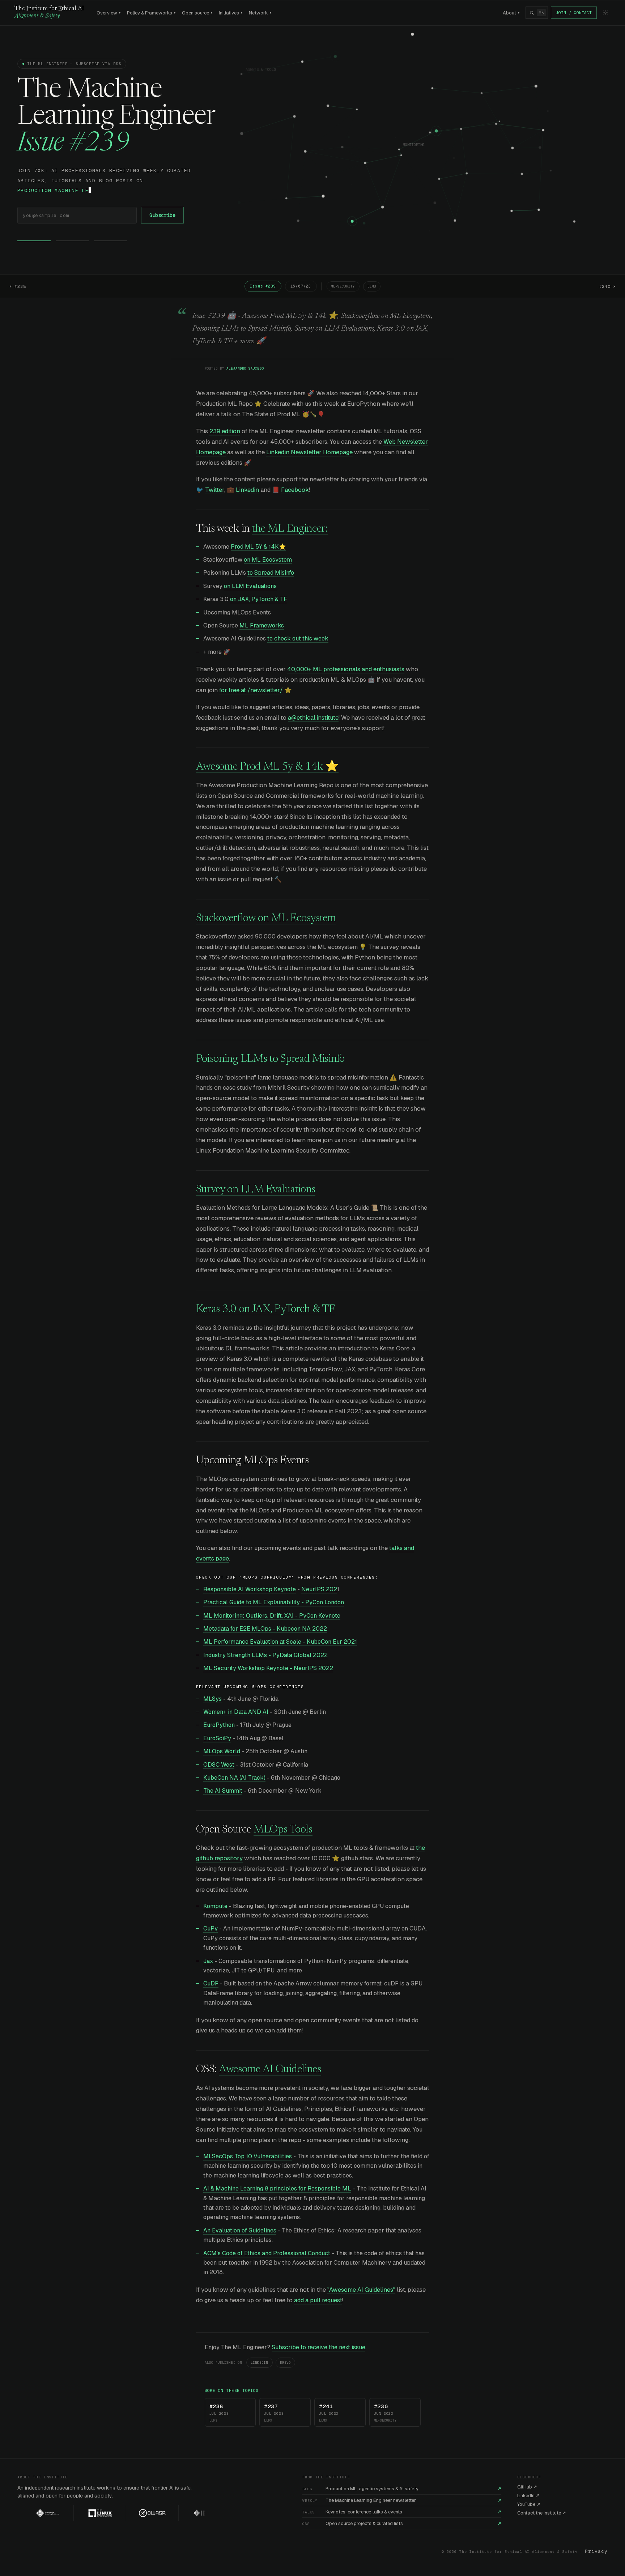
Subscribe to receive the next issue (318, 2347)
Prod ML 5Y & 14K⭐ (258, 547)
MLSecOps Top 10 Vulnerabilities (248, 2156)
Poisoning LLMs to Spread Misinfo (270, 1059)
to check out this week (298, 638)
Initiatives (231, 13)
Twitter (215, 490)
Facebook (295, 490)
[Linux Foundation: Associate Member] (72, 2513)
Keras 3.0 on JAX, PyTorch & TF (265, 1310)
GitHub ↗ (527, 2487)
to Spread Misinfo (271, 573)
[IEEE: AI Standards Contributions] (177, 2513)
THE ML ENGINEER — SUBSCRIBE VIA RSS (74, 64)
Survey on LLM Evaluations (256, 1190)
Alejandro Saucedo (245, 369)
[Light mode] (605, 13)
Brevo (285, 2363)
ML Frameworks (262, 625)
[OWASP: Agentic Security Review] (125, 2513)
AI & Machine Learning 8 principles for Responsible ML (277, 2188)
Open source (197, 13)
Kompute (215, 1906)
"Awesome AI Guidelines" (361, 2290)
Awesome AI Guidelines (270, 2070)
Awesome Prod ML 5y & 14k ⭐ (267, 767)
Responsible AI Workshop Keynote (250, 1589)
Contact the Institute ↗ (542, 2513)
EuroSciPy (217, 1738)
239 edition (225, 431)
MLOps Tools (283, 1830)
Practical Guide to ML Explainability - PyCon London (274, 1602)
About (511, 13)
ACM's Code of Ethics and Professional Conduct (267, 2253)
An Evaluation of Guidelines (240, 2230)
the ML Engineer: (290, 529)
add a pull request (318, 2300)
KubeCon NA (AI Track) (234, 1778)
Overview (109, 13)
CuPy (211, 1928)
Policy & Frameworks (151, 13)
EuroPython (219, 1725)
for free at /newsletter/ (251, 690)
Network (260, 13)
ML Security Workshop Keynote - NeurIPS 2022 (268, 1668)
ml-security (343, 286)
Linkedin (247, 490)
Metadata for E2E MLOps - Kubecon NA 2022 (265, 1629)
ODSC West (219, 1765)
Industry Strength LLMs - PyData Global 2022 (265, 1655)
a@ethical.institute (313, 718)
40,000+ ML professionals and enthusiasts (346, 669)
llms (372, 286)
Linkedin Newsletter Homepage (309, 452)
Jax (208, 1961)
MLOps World (222, 1751)
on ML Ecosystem (268, 560)
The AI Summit (223, 1791)
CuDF (211, 1983)
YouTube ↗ (529, 2504)
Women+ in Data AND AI (236, 1712)
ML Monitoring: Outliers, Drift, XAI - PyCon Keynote (272, 1616)
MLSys (212, 1699)
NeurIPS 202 (319, 1589)
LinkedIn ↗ (528, 2496)
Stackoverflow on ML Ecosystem (266, 919)
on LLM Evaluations (250, 586)
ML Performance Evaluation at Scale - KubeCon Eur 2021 (280, 1642)
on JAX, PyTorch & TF (259, 599)
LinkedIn (260, 2363)
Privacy (596, 2551)
